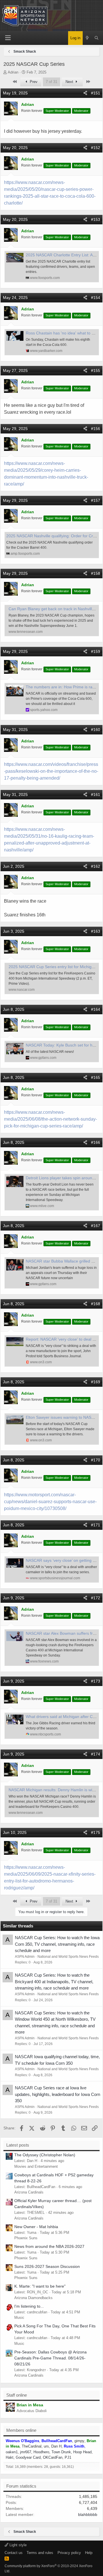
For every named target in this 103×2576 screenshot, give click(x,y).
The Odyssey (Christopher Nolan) (45, 2155)
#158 (96, 573)
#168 (96, 1304)
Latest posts (18, 2145)
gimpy (79, 2441)
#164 (96, 1009)
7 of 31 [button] (51, 82)
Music (19, 2318)
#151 (96, 93)
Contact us (14, 2553)
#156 (96, 429)
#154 (96, 298)
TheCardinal (32, 2446)
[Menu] (8, 38)
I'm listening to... (29, 2306)
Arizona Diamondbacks (33, 2298)
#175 (96, 1832)
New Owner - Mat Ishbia (36, 2227)
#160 (96, 730)
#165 (96, 1077)
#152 (96, 148)
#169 (96, 1382)
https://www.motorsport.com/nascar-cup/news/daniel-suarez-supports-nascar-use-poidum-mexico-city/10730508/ (50, 1502)
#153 (96, 219)
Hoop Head (82, 2452)
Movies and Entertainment (36, 2166)
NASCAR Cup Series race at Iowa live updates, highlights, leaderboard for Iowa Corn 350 (58, 2094)
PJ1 (68, 2457)
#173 (96, 1681)
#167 (96, 1226)
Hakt (10, 2457)
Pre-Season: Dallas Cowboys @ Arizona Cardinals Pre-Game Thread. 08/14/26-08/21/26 (50, 2358)
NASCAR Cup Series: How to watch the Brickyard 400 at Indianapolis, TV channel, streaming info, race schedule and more (54, 1981)
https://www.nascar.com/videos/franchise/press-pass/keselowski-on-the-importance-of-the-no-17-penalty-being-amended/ (51, 771)
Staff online (17, 2395)
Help (89, 2553)
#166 (96, 1142)
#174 (96, 1754)
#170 (96, 1460)
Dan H (56, 2446)
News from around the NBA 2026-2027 (49, 2246)
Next (70, 82)
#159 (96, 651)
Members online (21, 2430)
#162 (96, 866)
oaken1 (12, 2452)
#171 (96, 1525)
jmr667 (26, 2452)
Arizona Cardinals (29, 2192)
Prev (33, 82)
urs (46, 2446)
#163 (96, 931)
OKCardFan (53, 2457)
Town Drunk (61, 2452)
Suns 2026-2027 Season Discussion (47, 2266)
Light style (17, 2545)
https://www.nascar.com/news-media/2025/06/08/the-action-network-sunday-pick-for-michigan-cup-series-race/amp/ (50, 1119)
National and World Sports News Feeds (68, 1957)
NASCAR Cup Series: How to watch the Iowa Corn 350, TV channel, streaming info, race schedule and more (57, 1944)
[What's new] (87, 38)
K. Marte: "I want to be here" (40, 2286)
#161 (96, 794)
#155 (96, 370)
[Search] (97, 38)
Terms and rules (40, 2553)
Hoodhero (41, 2452)
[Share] (85, 93)
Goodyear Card (28, 2457)
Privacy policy (69, 2553)
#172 (96, 1598)
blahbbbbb (88, 2514)
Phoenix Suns (26, 2238)
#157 (96, 500)
